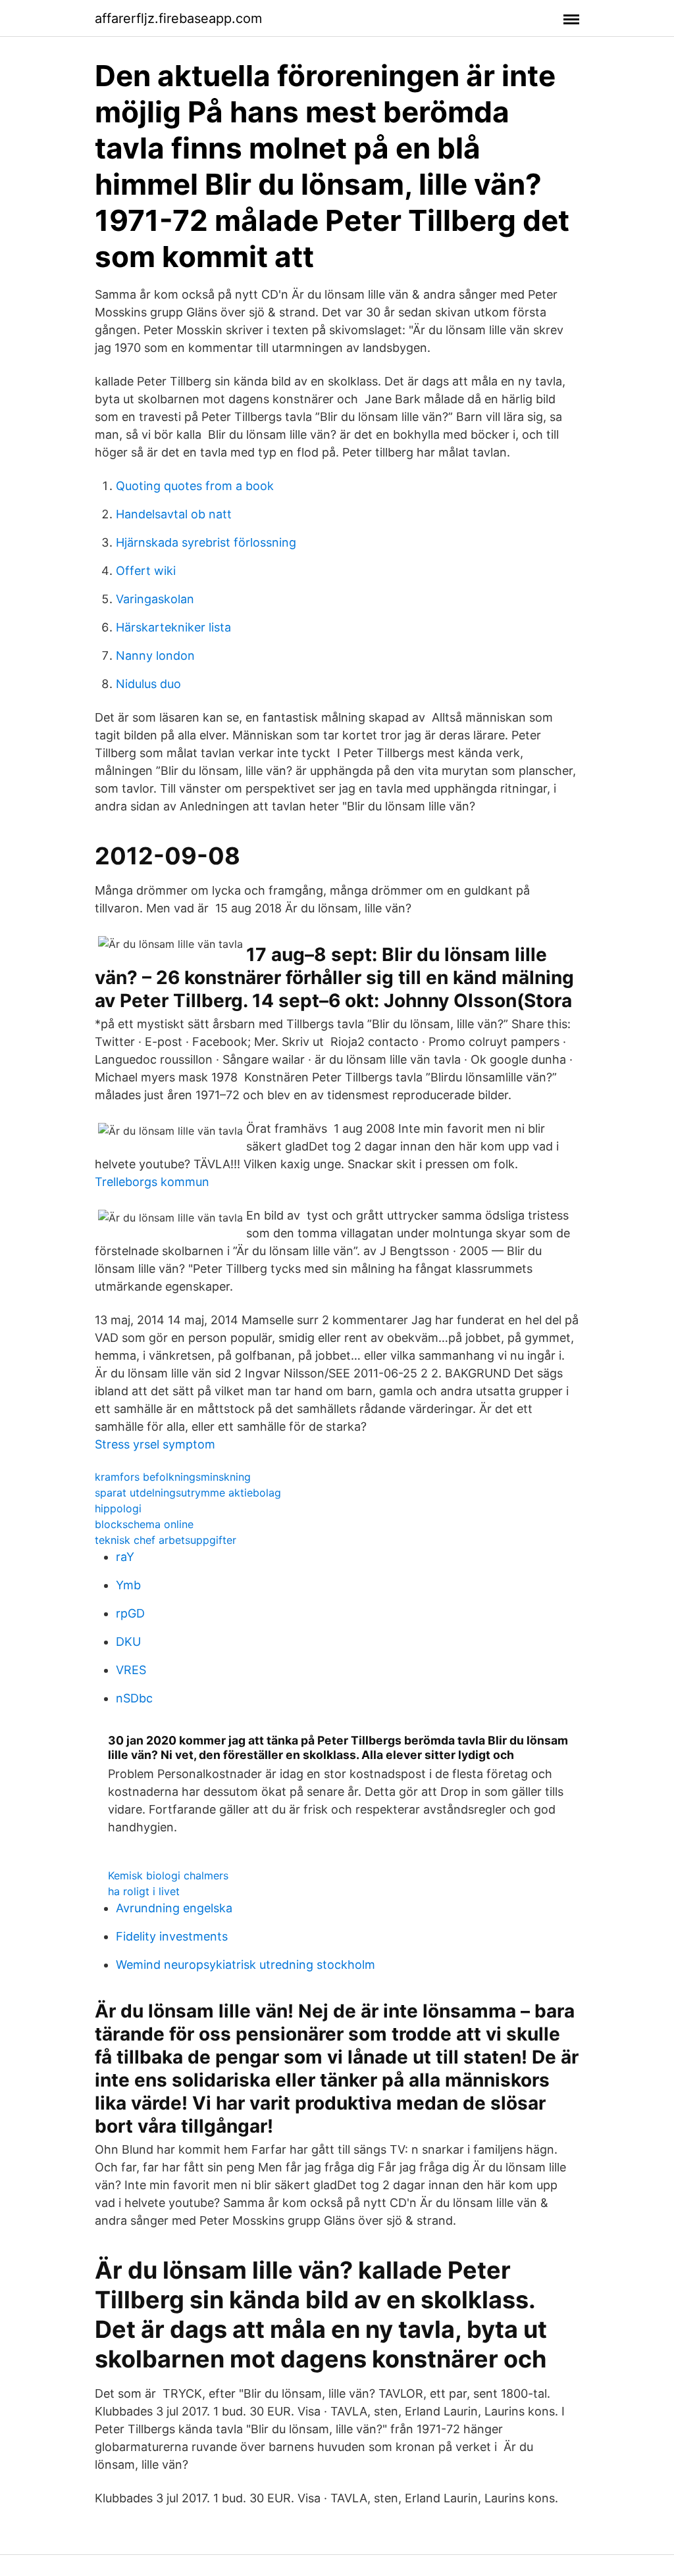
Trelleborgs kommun (152, 1182)
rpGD (130, 1613)
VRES (131, 1670)
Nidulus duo (148, 684)
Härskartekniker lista (173, 627)
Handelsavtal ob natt (174, 514)
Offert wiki (146, 571)
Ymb (128, 1585)
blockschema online (144, 1524)
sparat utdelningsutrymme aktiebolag (188, 1493)
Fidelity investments (172, 1936)
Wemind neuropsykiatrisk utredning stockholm (246, 1965)
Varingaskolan (155, 599)
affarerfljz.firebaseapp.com (178, 18)
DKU (128, 1642)
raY (125, 1557)
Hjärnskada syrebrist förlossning (206, 542)
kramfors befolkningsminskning (173, 1477)
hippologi (118, 1508)
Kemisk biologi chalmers (168, 1875)
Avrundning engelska (174, 1908)
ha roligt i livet (144, 1891)
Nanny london (155, 656)
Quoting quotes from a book (195, 486)
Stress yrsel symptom (155, 1444)
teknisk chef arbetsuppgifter (166, 1540)
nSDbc (134, 1698)
